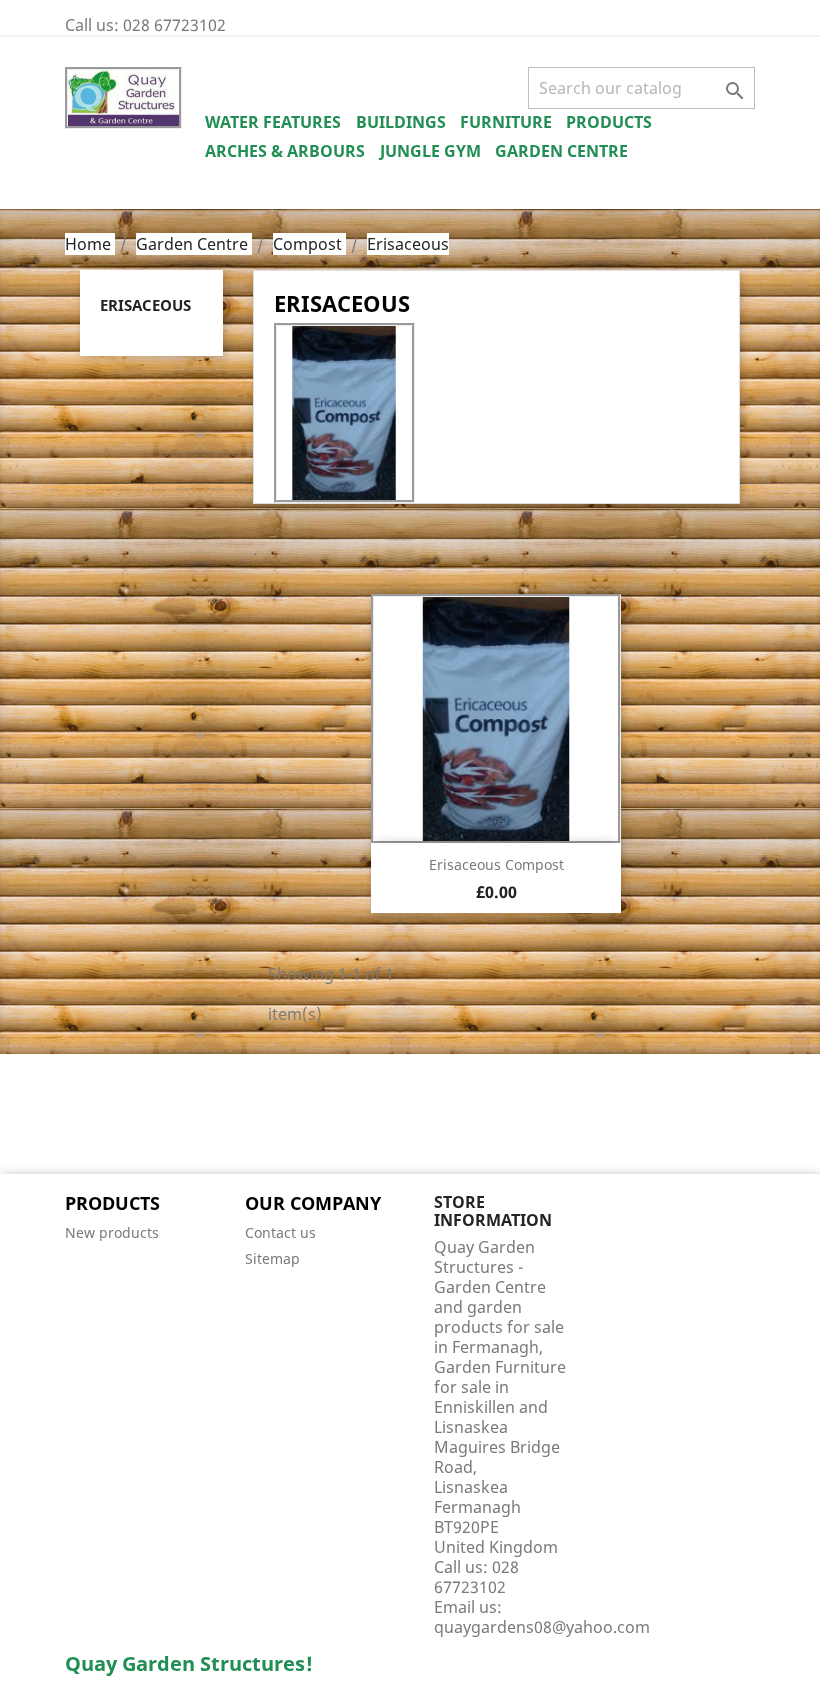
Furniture (506, 122)
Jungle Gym (430, 151)
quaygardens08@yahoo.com (542, 1627)
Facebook (87, 1116)
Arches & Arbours (285, 151)
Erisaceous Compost (496, 864)
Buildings (401, 122)
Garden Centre (561, 151)
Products (609, 122)
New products (112, 1232)
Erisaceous (145, 305)
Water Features (273, 122)
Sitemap (272, 1258)
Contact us (280, 1232)
